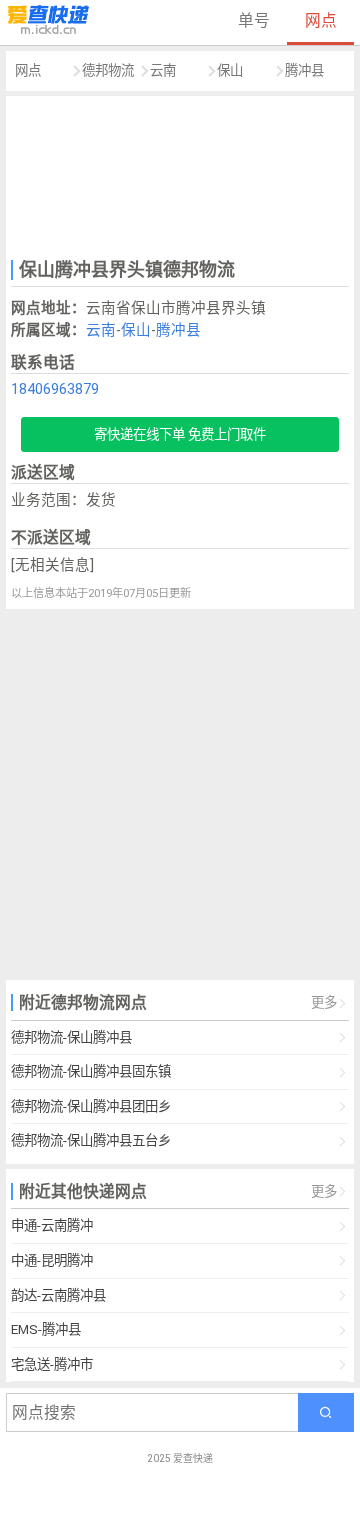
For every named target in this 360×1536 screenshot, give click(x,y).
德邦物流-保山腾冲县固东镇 (91, 1071)
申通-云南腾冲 (52, 1225)
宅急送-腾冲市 (52, 1364)
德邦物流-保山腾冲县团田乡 (91, 1106)
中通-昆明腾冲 (52, 1260)
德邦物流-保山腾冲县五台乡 (91, 1140)
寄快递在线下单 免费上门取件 (180, 434)
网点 (321, 20)
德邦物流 (108, 70)
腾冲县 (304, 70)
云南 (163, 70)
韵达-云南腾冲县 (58, 1295)
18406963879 (55, 389)
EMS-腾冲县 (46, 1329)
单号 (254, 20)
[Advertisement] (180, 175)
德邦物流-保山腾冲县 (71, 1037)
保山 (230, 70)
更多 (324, 1002)
